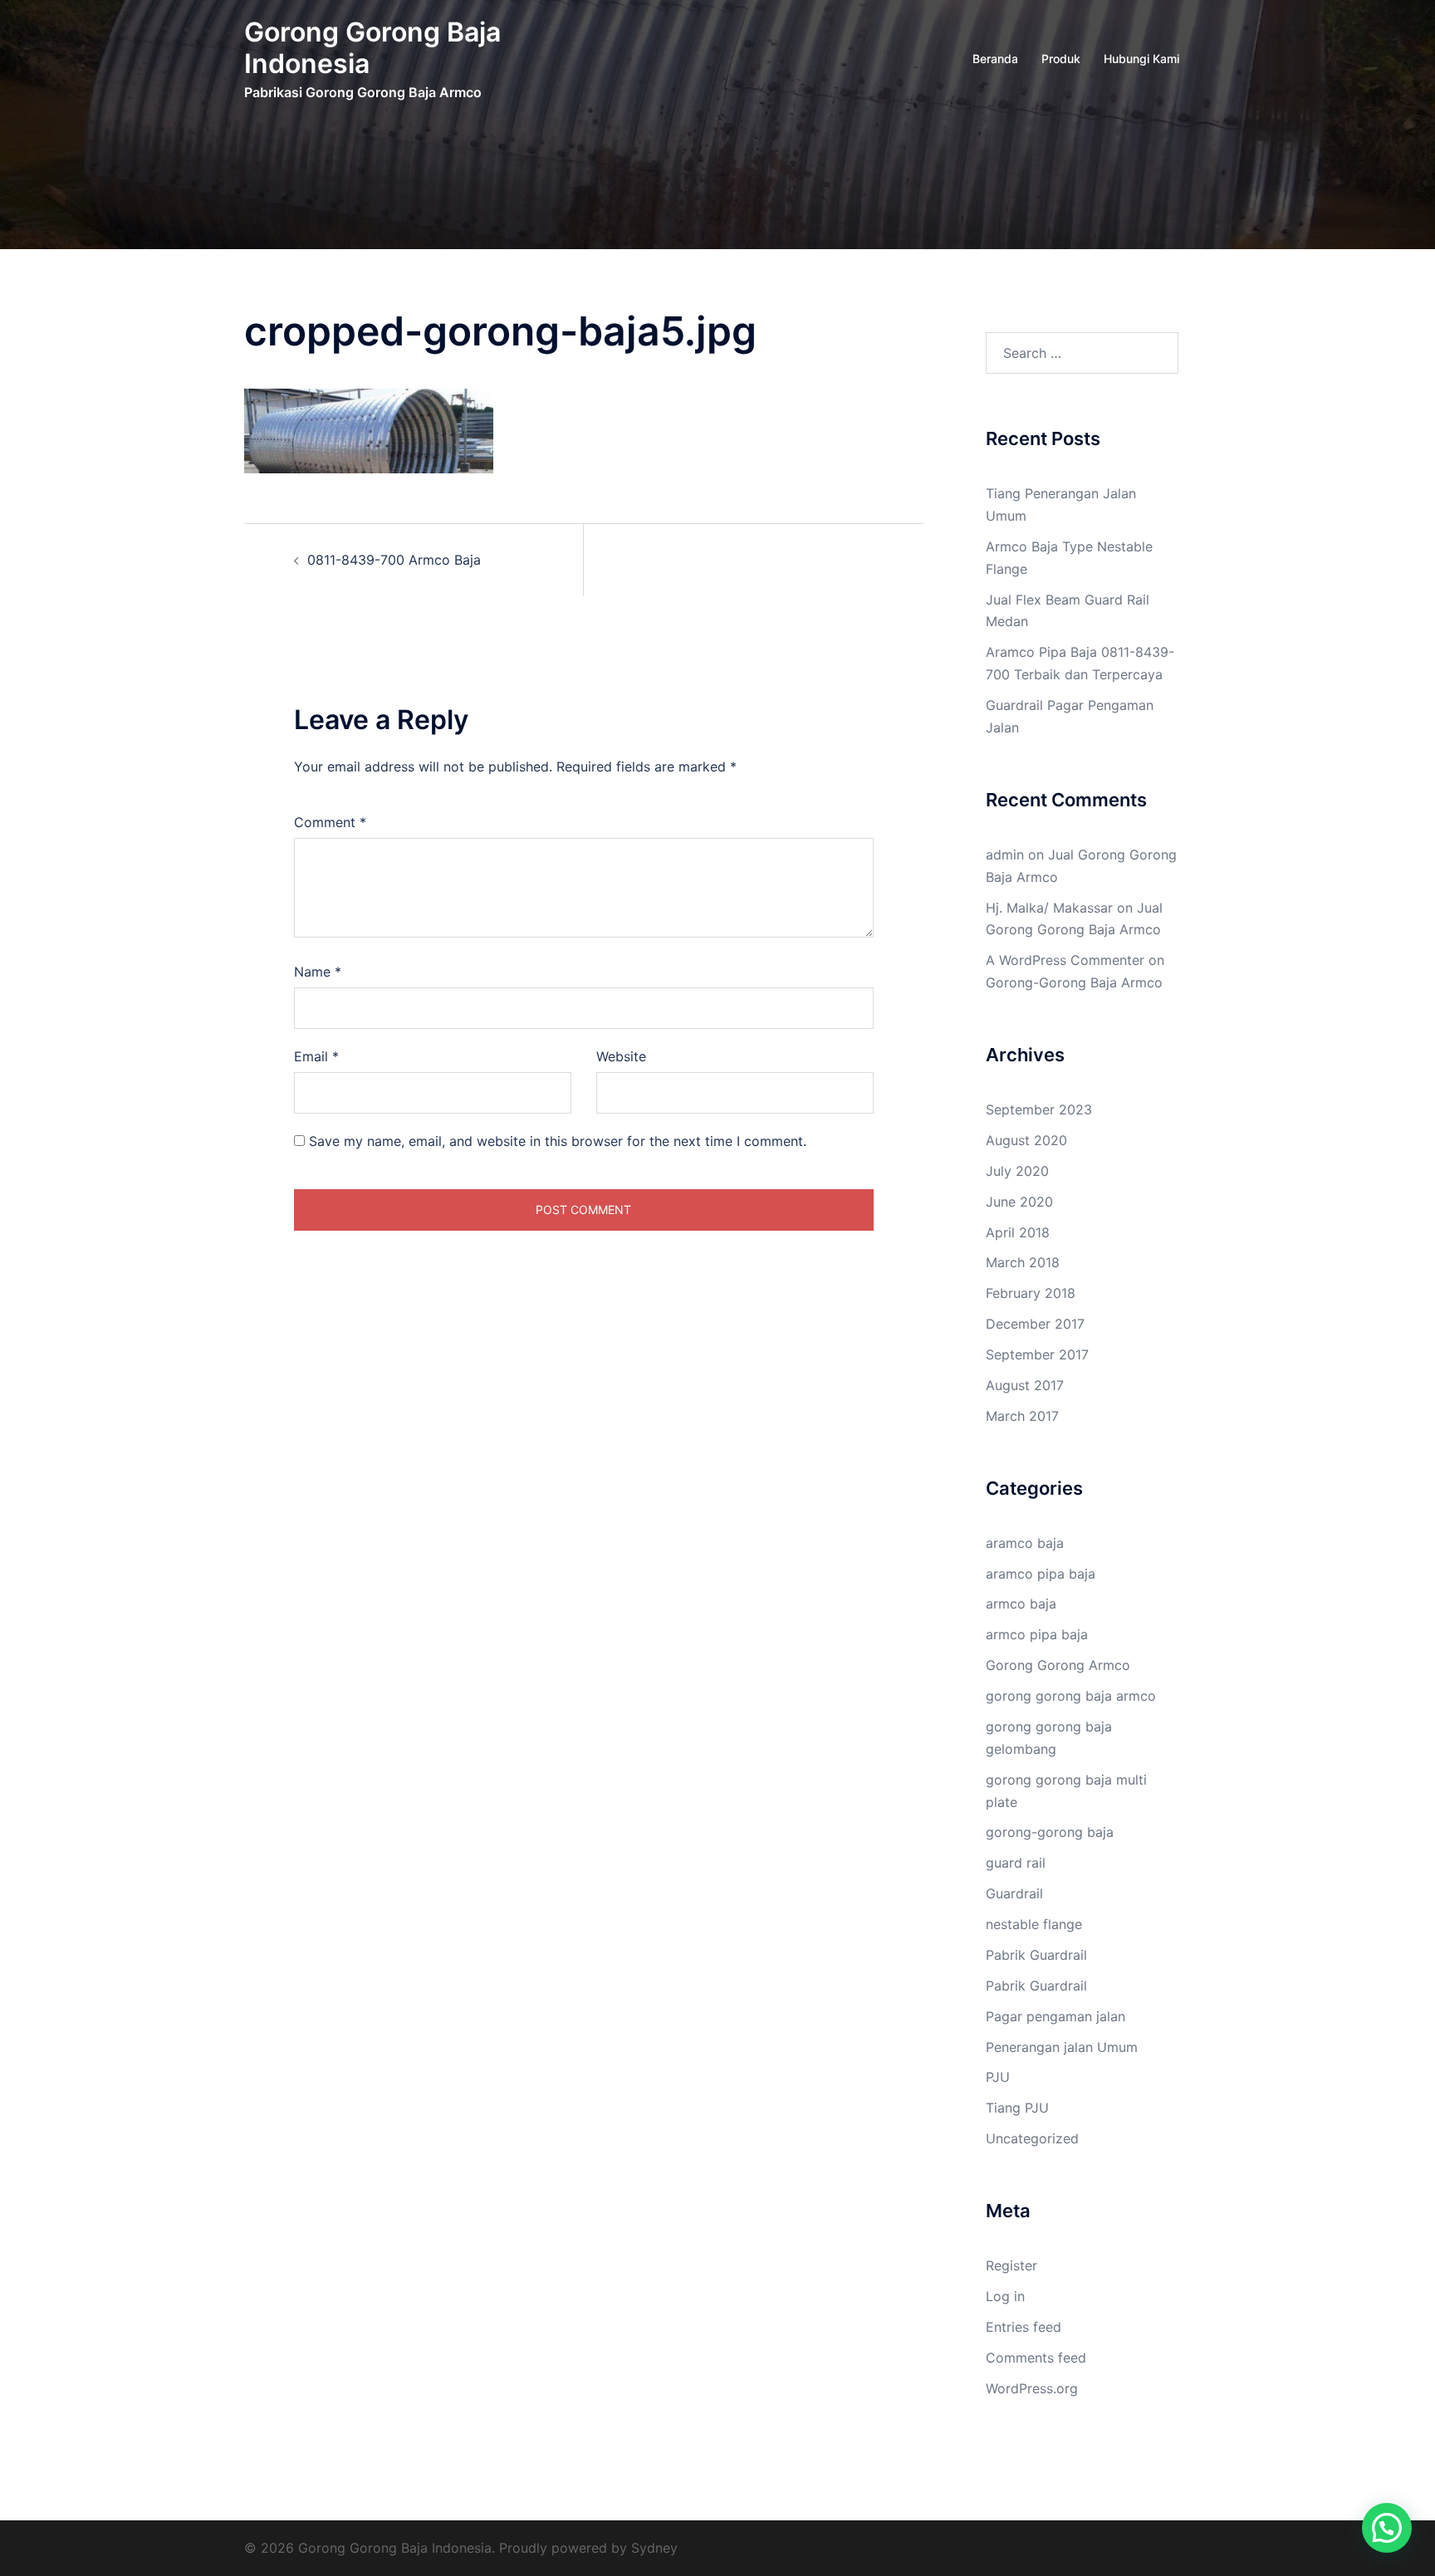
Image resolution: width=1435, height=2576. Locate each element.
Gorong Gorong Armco (1058, 1665)
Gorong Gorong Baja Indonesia (372, 48)
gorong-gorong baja (1050, 1832)
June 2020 (1019, 1202)
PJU (998, 2077)
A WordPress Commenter (1065, 960)
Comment (330, 822)
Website (621, 1056)
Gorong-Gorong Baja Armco (1074, 982)
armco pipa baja (1037, 1634)
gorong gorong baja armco (1071, 1696)
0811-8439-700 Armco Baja (394, 560)
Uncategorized (1032, 2138)
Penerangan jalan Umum (1062, 2047)
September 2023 (1039, 1109)
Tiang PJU (1017, 2108)
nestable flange (1034, 1924)
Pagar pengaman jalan (1055, 2016)
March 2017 (1022, 1416)
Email (316, 1056)
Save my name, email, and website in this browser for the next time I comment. (558, 1141)
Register (1011, 2265)
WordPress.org (1032, 2388)
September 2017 (1037, 1354)
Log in (1005, 2296)
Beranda (995, 59)
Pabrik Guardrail (1036, 1955)
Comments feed (1036, 2358)
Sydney (654, 2548)
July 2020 (1017, 1171)
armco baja (1021, 1604)
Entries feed (1024, 2327)
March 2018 (1023, 1262)
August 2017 (1025, 1385)
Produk (1061, 59)
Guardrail (1014, 1893)
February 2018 (1031, 1293)
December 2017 (1035, 1324)
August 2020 (1026, 1140)
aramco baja (1025, 1543)
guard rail (1016, 1863)
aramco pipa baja (1041, 1574)
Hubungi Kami (1141, 59)
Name (318, 972)
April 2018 (1018, 1232)
